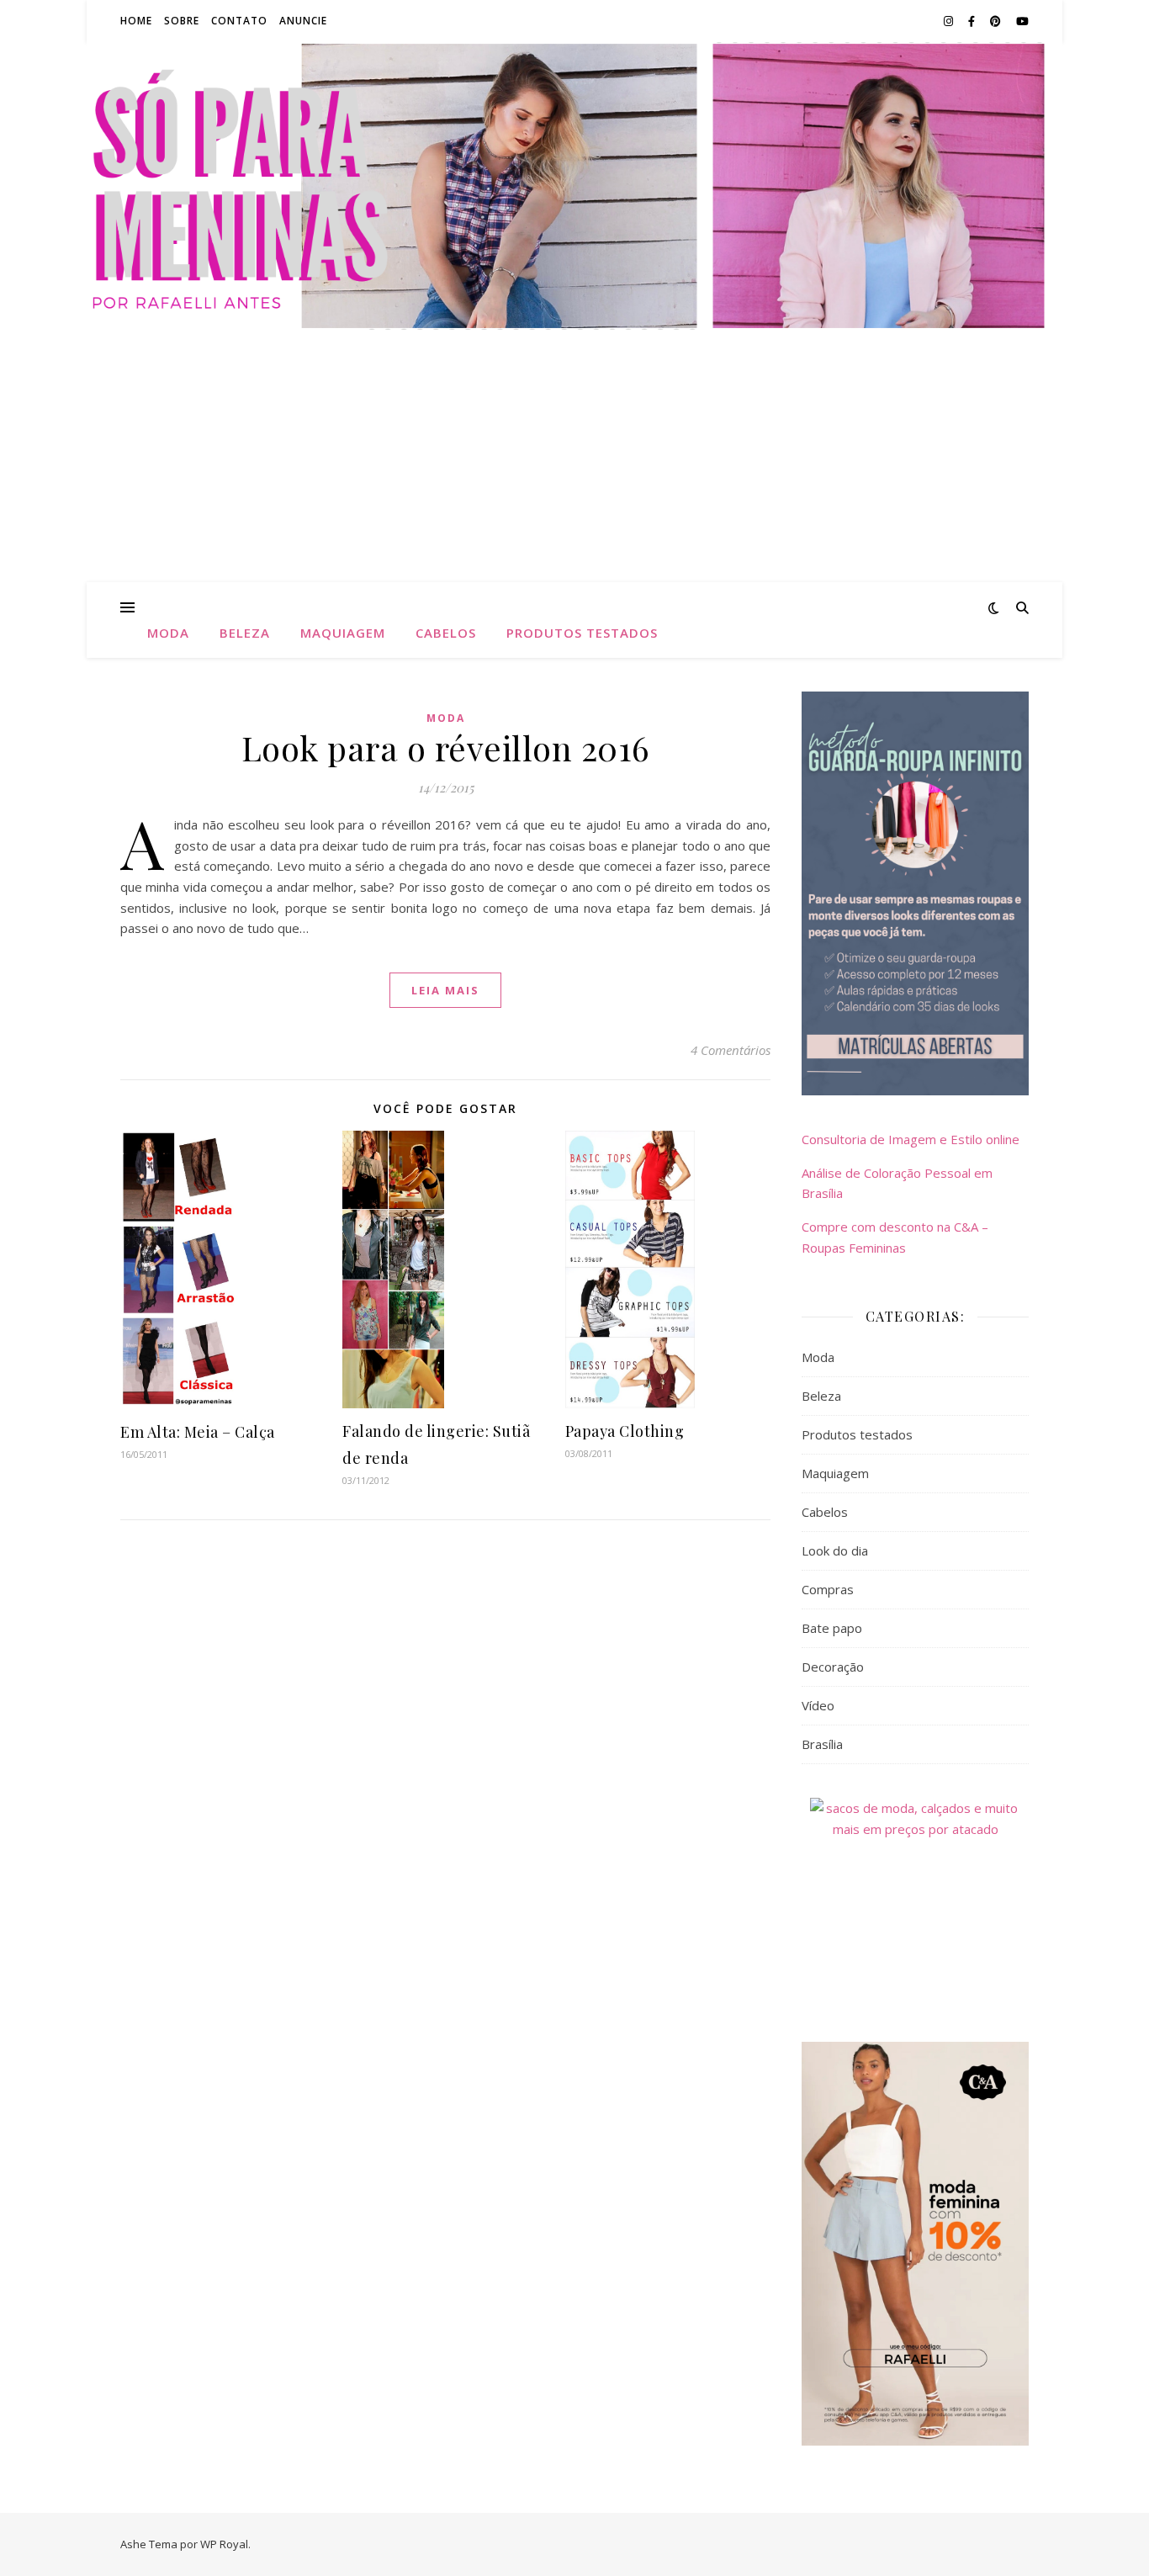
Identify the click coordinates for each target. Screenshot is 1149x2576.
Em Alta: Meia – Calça (198, 1432)
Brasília (822, 1744)
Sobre (182, 21)
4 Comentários (731, 1050)
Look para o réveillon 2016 (446, 747)
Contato (239, 21)
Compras (828, 1589)
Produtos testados (582, 633)
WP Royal (224, 2544)
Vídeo (818, 1705)
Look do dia (835, 1550)
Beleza (245, 633)
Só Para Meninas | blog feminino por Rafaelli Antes (574, 176)
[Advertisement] (574, 456)
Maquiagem (343, 633)
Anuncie (303, 21)
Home (136, 21)
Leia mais (445, 990)
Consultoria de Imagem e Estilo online (911, 1139)
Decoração (833, 1667)
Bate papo (832, 1628)
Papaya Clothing (625, 1431)
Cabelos (446, 633)
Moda (168, 633)
